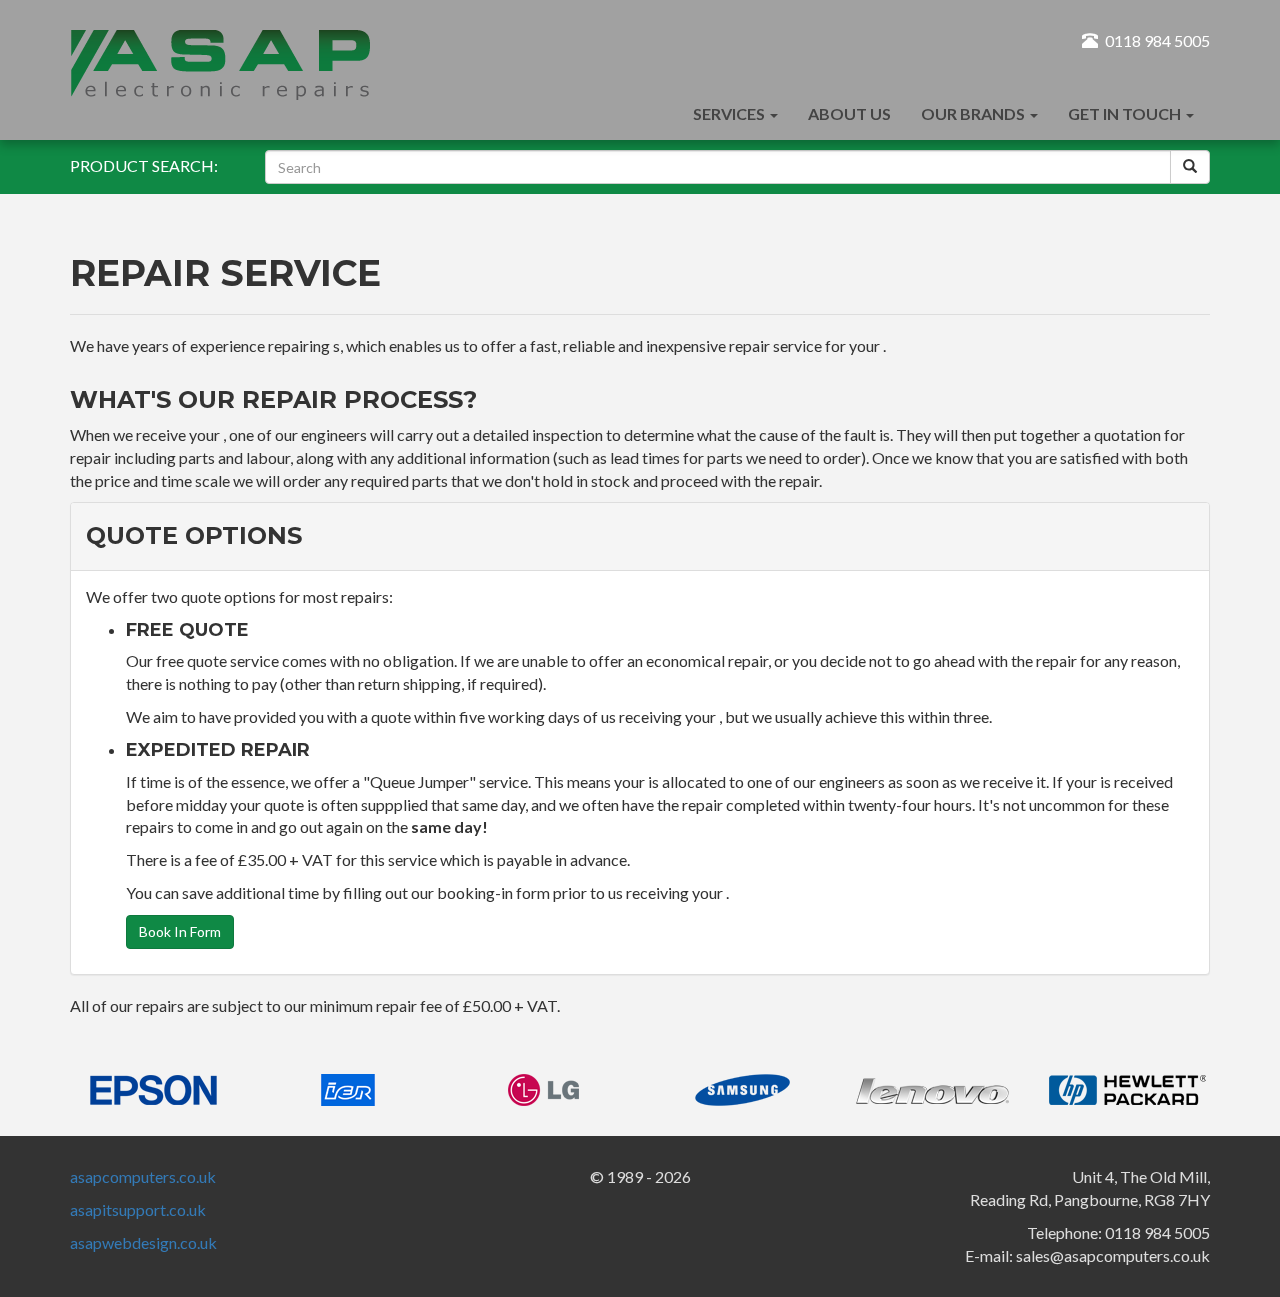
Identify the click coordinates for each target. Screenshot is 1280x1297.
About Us (849, 113)
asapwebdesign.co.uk (143, 1242)
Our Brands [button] (974, 113)
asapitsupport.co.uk (138, 1209)
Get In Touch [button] (1126, 113)
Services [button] (730, 113)
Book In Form (180, 931)
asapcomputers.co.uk (143, 1176)
